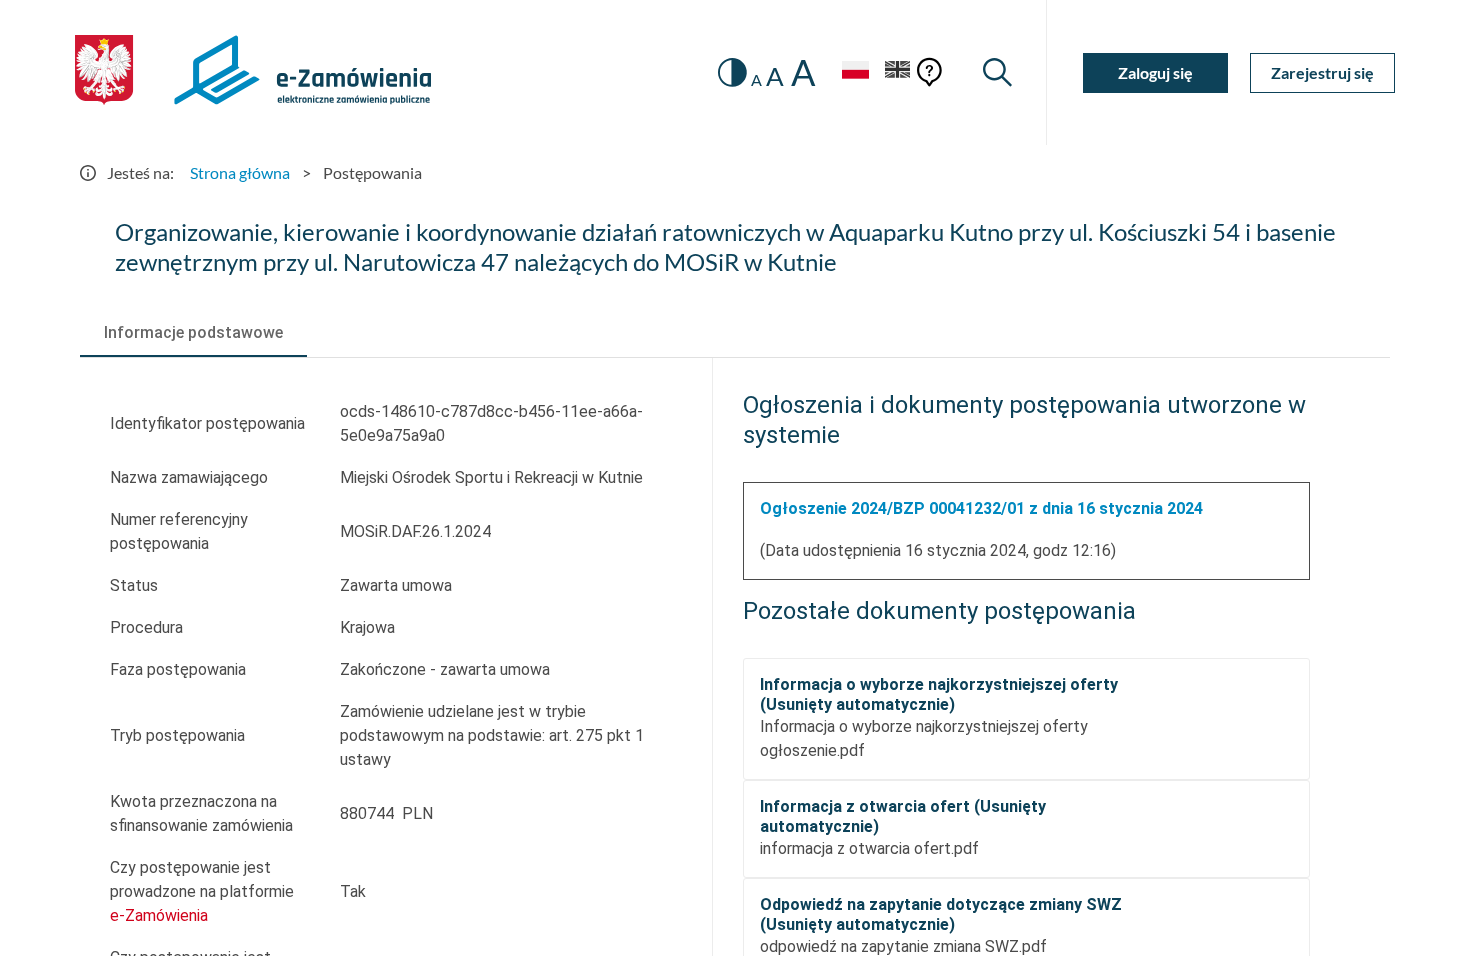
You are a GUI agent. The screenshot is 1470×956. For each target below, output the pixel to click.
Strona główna (240, 172)
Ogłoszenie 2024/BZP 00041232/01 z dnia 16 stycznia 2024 (981, 508)
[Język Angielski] (898, 72)
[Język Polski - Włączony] (855, 72)
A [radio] (756, 80)
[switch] (732, 72)
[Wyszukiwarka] (997, 72)
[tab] (193, 333)
